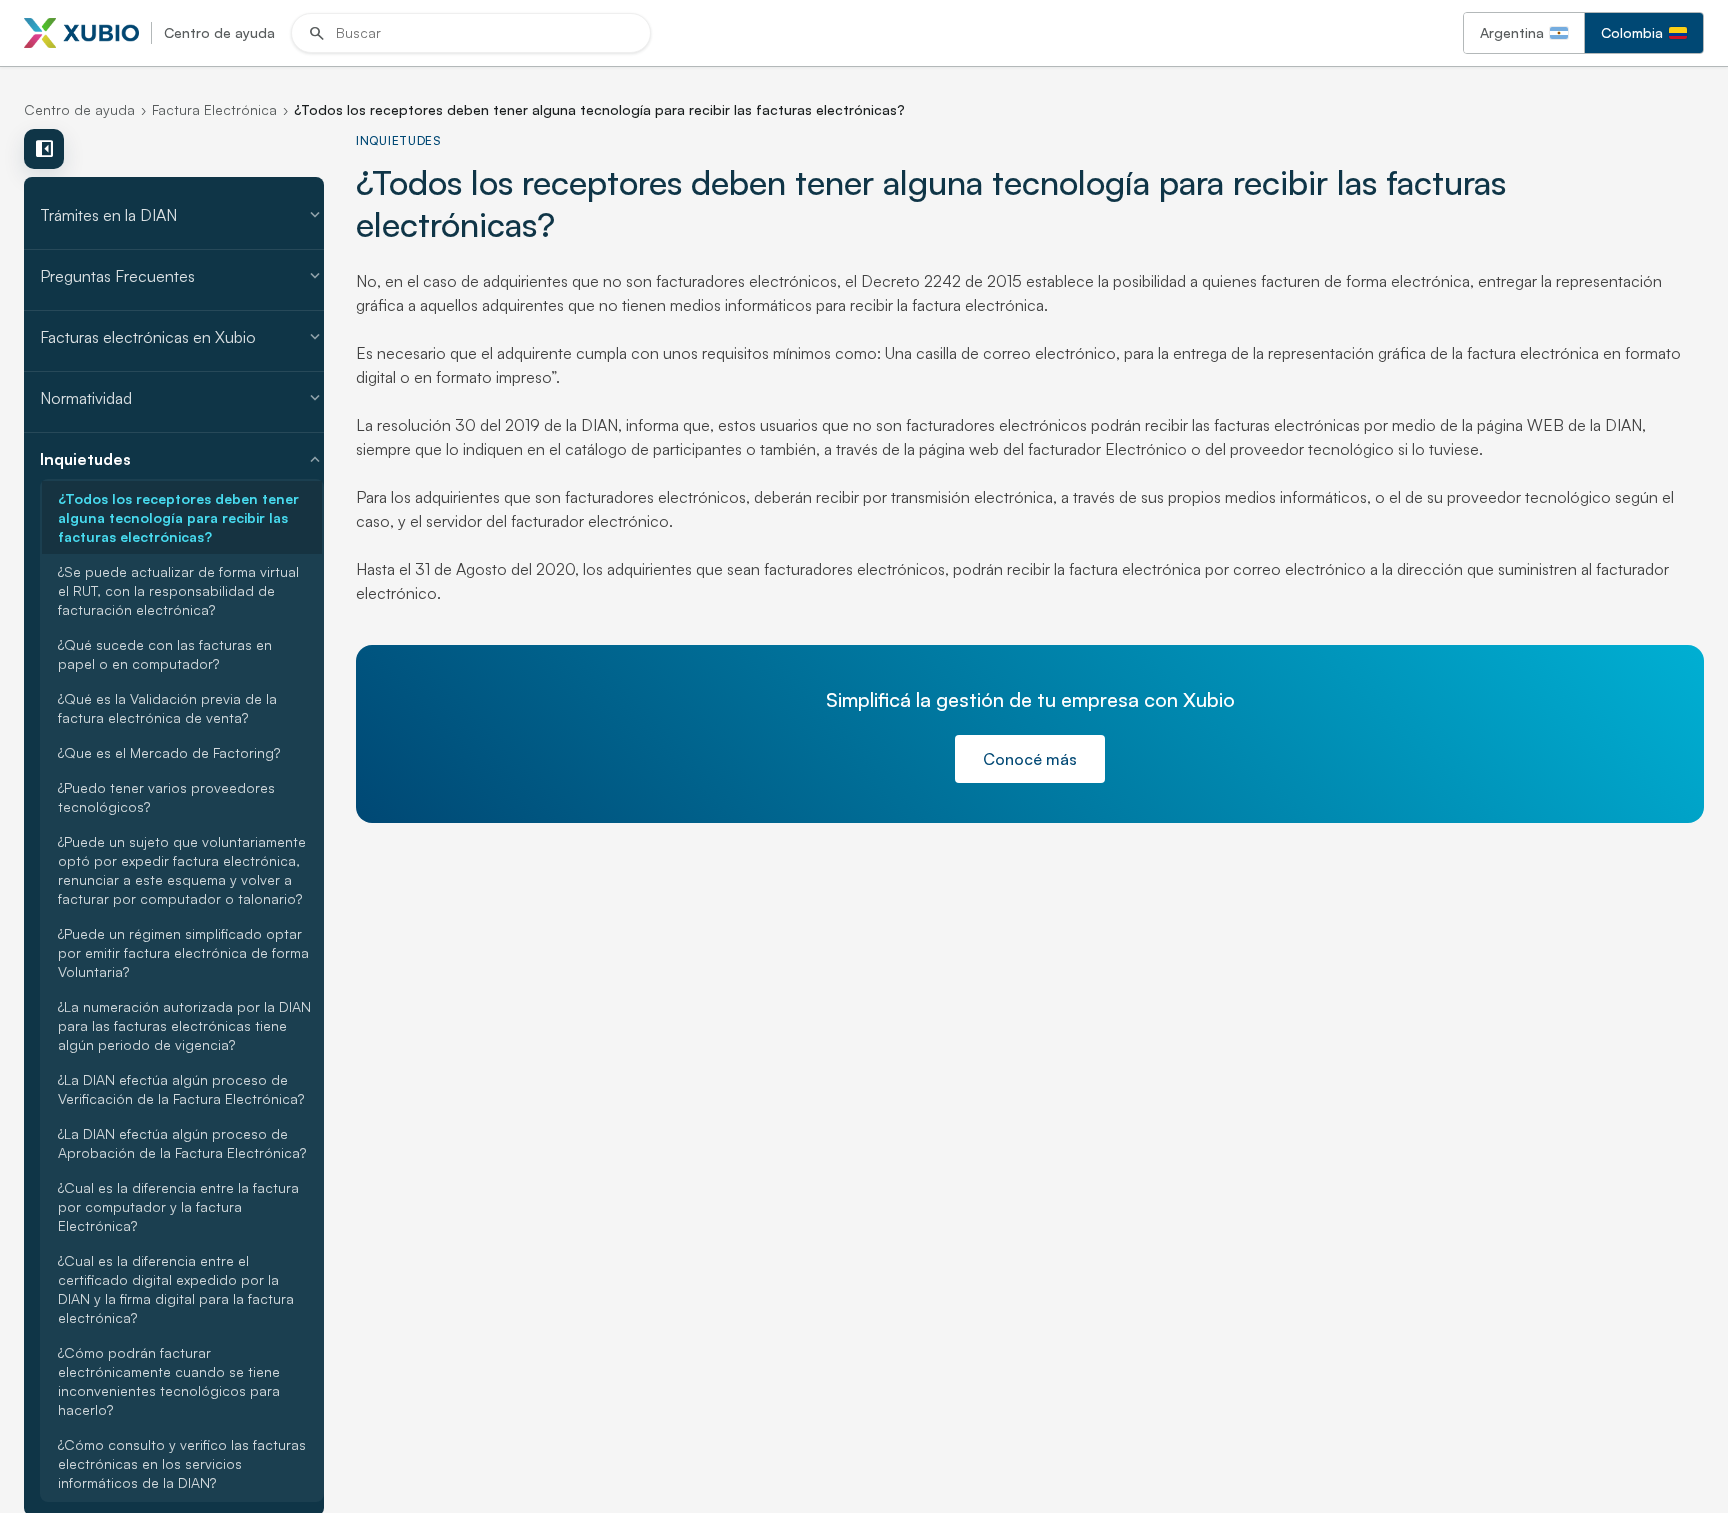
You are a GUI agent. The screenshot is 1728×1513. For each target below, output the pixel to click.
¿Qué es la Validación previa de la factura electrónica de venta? (167, 708)
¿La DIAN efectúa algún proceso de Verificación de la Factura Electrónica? (181, 1089)
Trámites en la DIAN (182, 215)
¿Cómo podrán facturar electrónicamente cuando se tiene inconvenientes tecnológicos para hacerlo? (169, 1381)
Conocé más (1030, 759)
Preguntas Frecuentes (182, 276)
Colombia (1632, 32)
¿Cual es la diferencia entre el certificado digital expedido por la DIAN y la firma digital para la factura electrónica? (176, 1289)
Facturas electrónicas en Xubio (182, 337)
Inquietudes (182, 459)
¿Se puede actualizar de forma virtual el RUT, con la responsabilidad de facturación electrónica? (178, 590)
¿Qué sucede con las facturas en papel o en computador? (165, 654)
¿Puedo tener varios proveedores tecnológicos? (166, 797)
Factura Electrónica (214, 109)
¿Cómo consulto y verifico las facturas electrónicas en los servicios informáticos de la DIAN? (182, 1463)
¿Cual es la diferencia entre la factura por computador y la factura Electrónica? (178, 1206)
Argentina (1512, 32)
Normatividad (182, 398)
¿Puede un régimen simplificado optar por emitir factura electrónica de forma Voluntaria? (183, 952)
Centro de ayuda (79, 109)
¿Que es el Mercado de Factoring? (169, 752)
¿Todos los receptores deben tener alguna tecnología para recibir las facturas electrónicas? (178, 517)
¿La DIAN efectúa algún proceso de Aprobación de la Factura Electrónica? (182, 1143)
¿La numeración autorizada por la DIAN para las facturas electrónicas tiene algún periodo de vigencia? (184, 1025)
